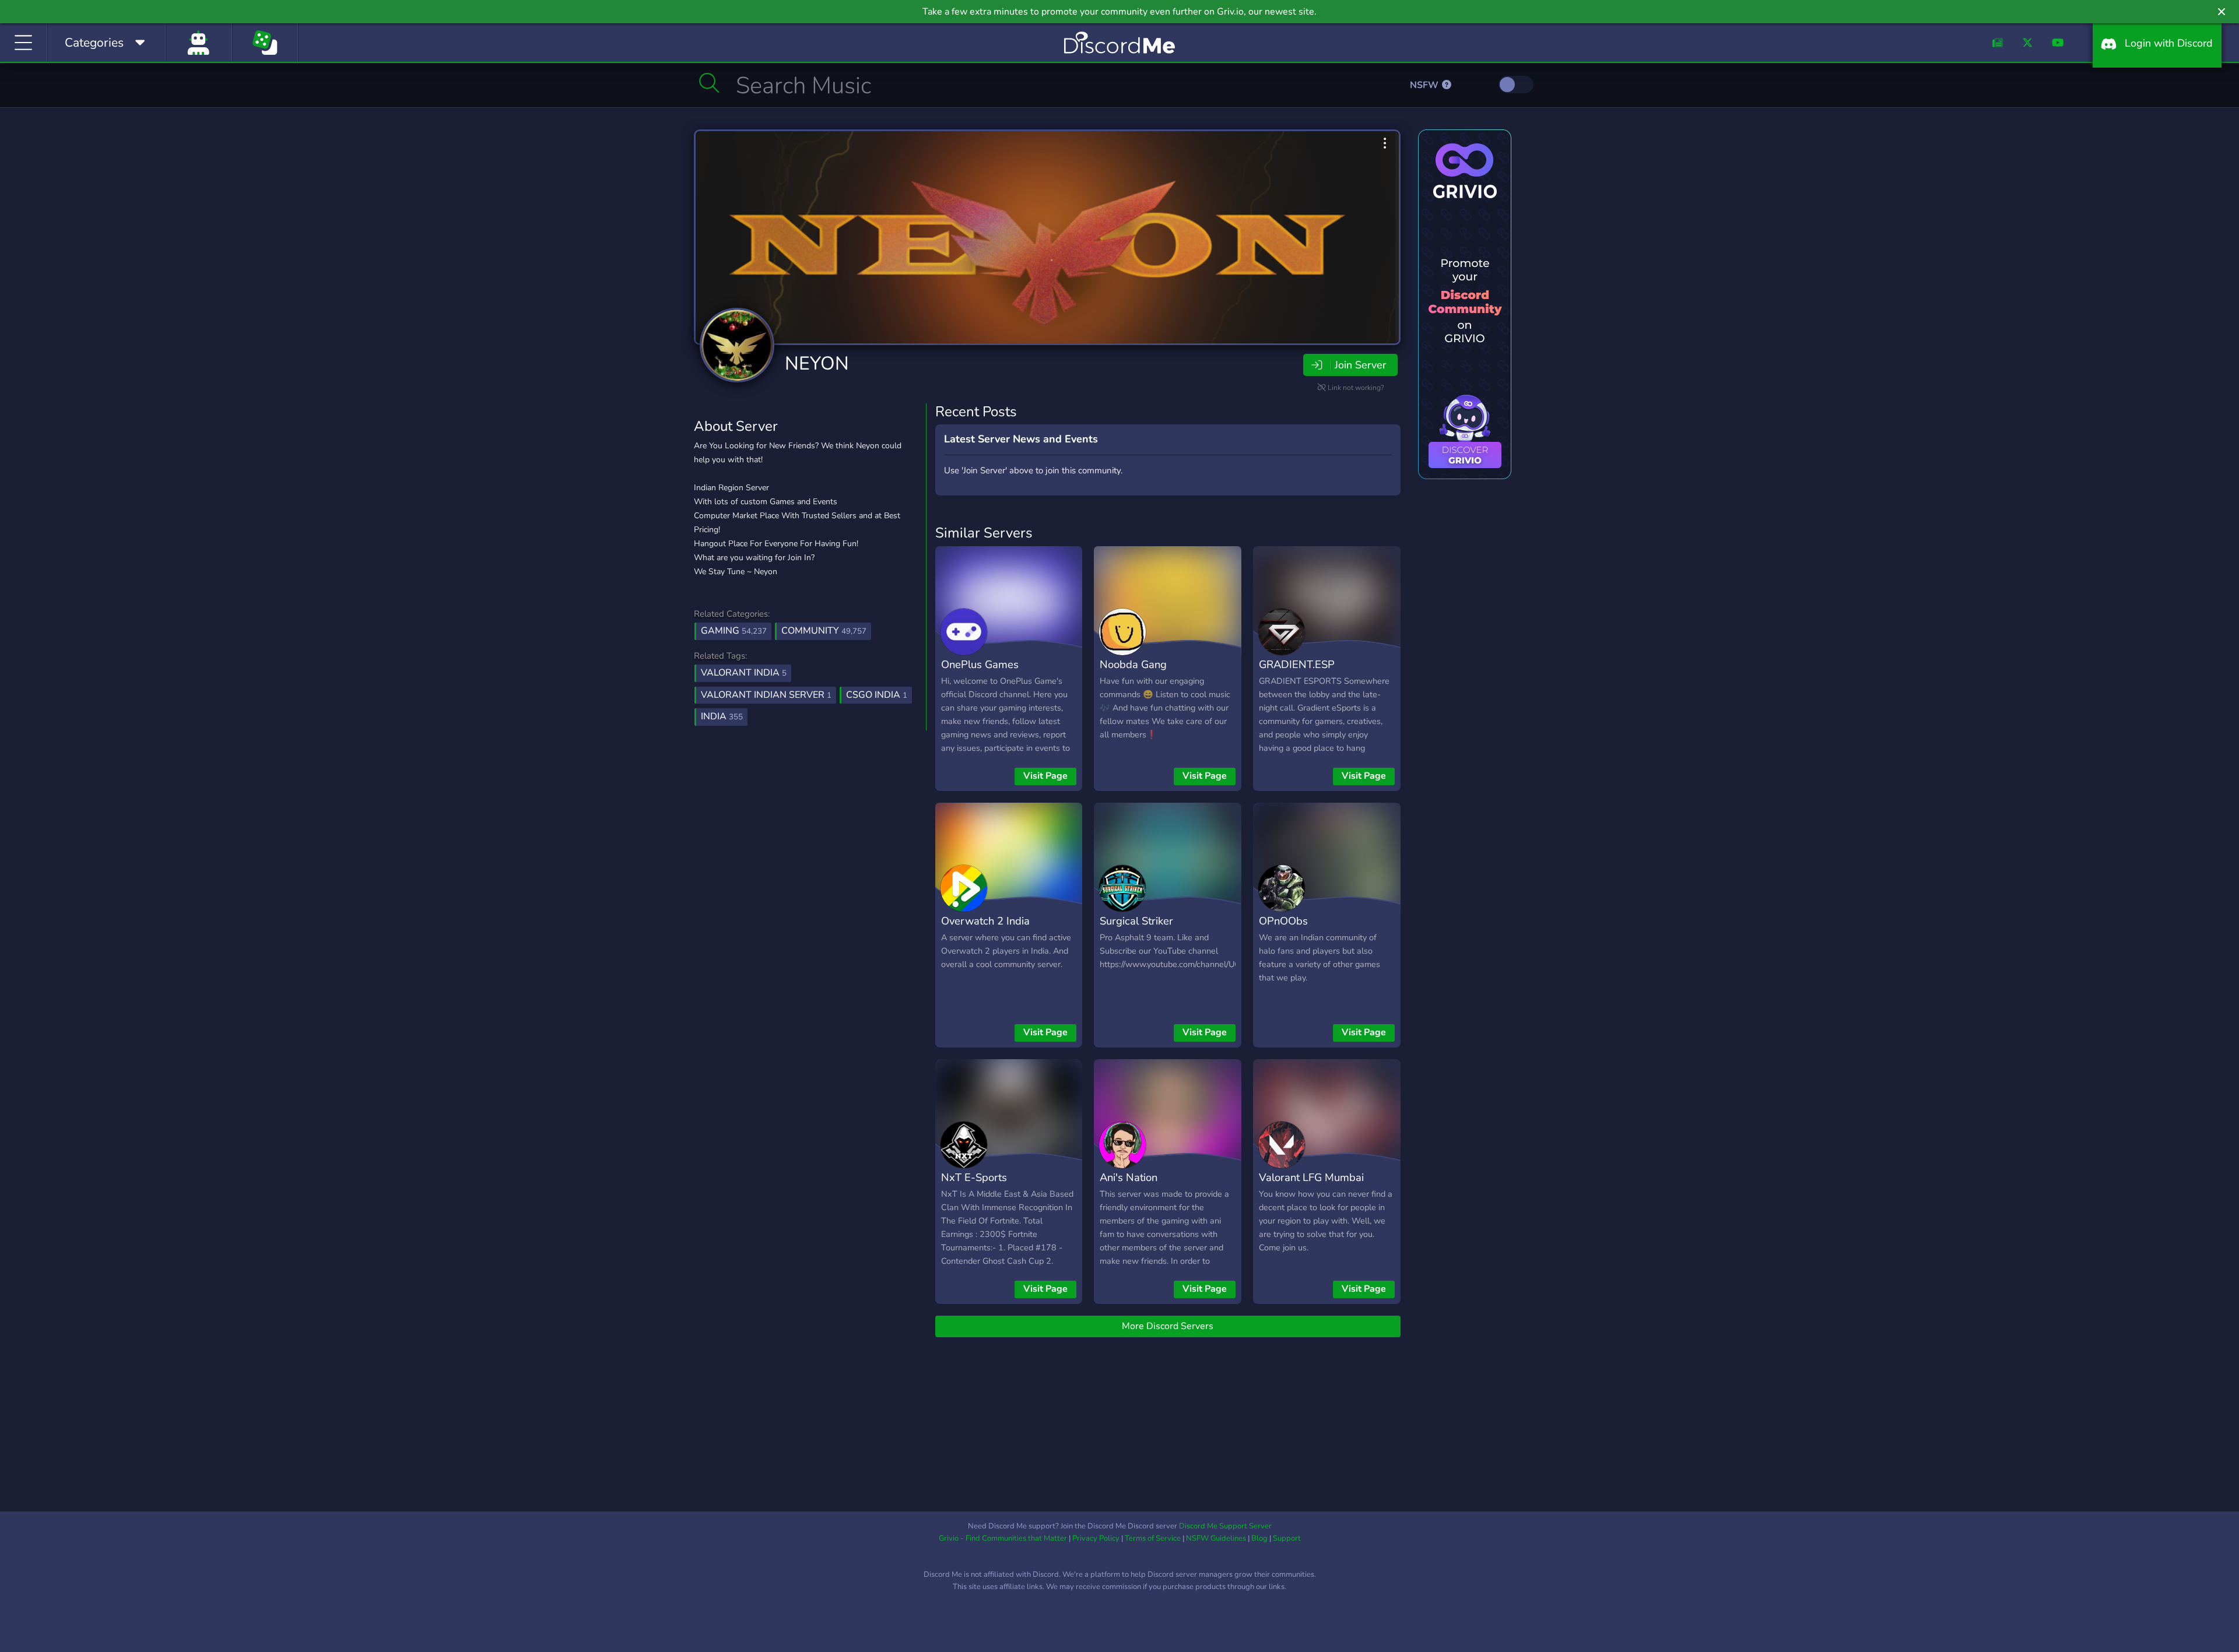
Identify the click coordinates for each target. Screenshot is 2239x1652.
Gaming (734, 631)
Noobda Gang (1133, 664)
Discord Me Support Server (1225, 1526)
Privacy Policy (1096, 1538)
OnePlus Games (980, 664)
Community (824, 631)
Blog (1259, 1538)
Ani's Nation (1129, 1177)
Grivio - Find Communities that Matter (1003, 1538)
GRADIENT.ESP (1297, 664)
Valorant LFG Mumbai (1311, 1177)
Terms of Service (1153, 1538)
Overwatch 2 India (985, 921)
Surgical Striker (1136, 921)
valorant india (744, 673)
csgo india (877, 695)
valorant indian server (766, 695)
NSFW (1425, 85)
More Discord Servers (1168, 1326)
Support (1287, 1538)
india (722, 716)
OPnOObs (1283, 921)
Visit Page (1045, 776)
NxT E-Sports (974, 1177)
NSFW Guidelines (1216, 1538)
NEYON (817, 363)
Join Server (1360, 365)
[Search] (709, 83)
